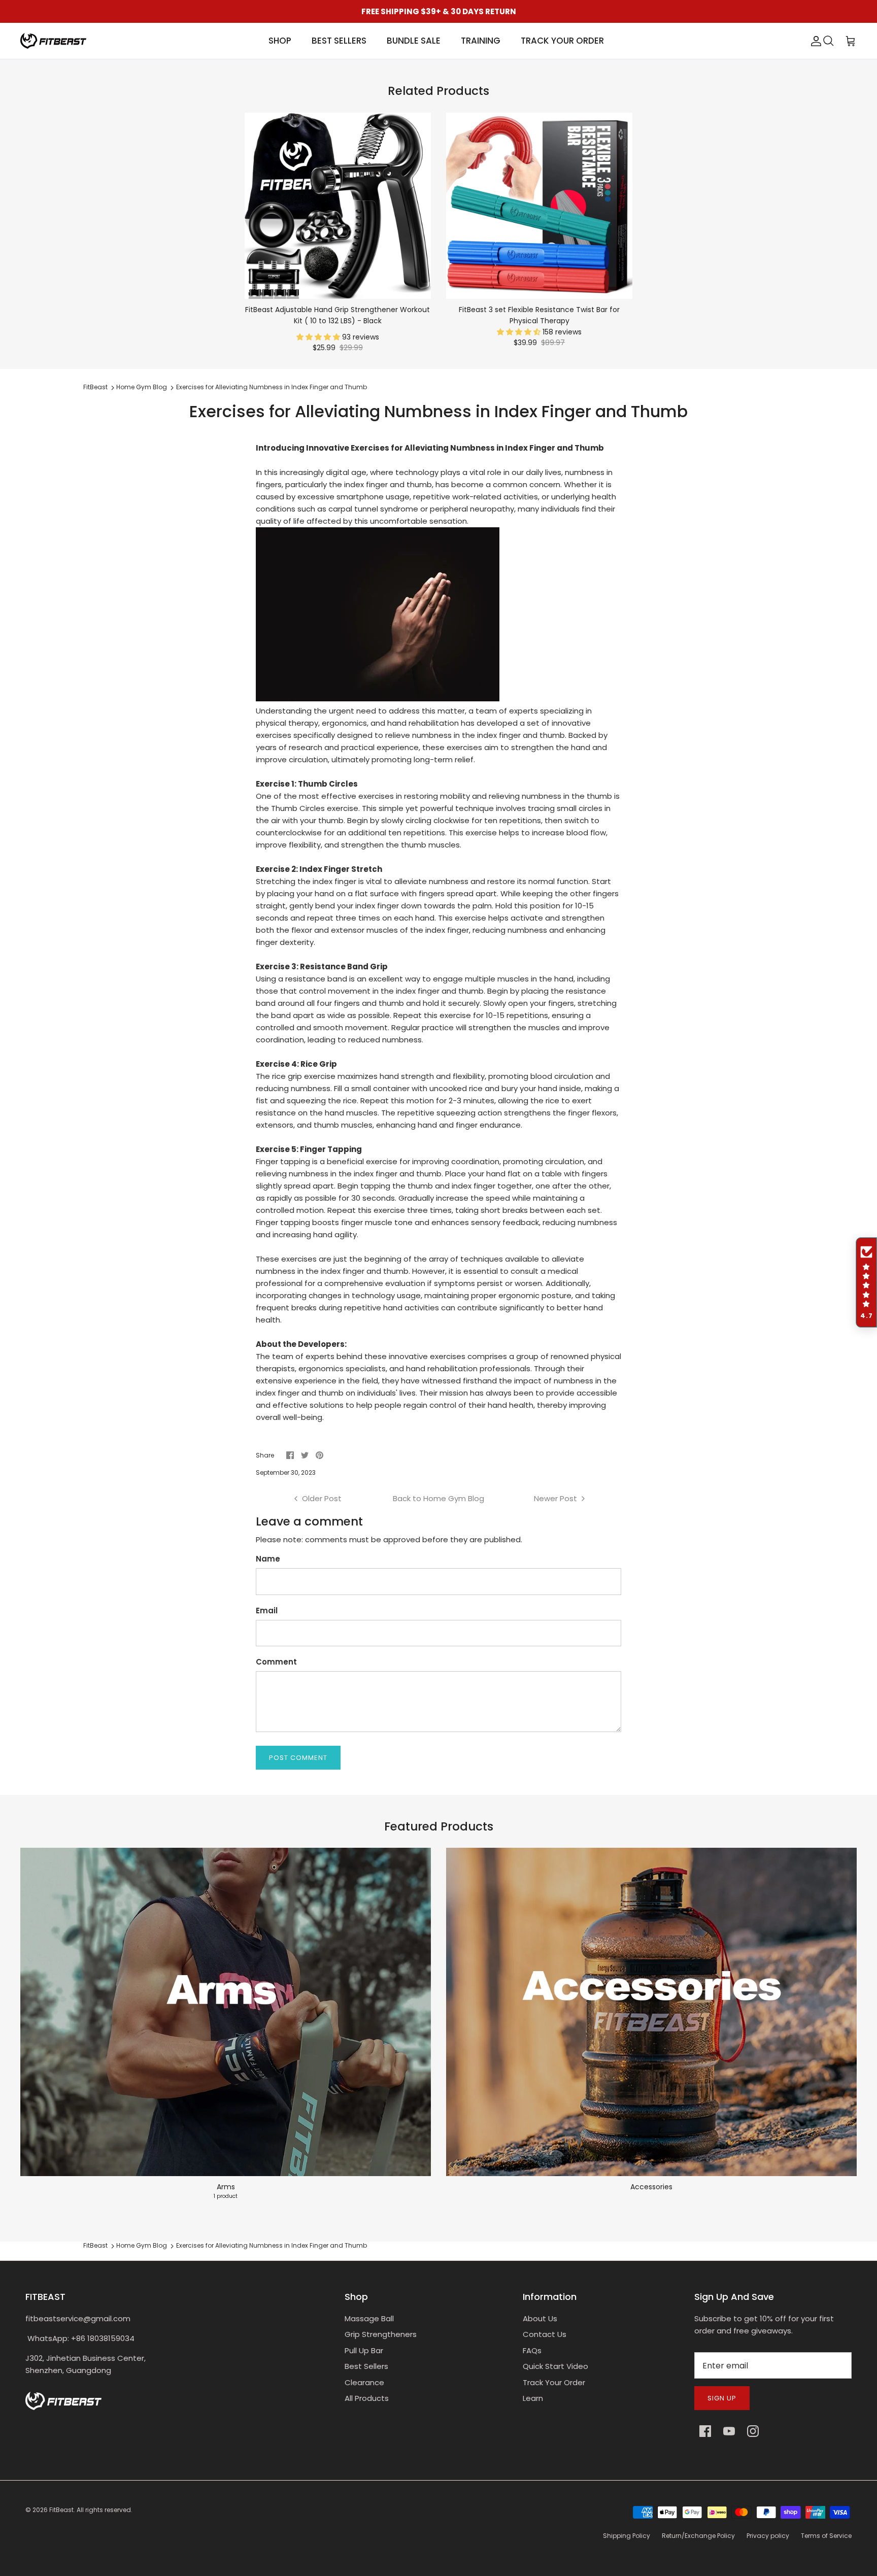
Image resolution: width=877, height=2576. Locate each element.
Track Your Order (554, 2382)
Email (267, 1611)
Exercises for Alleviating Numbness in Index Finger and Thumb (272, 387)
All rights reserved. (105, 2510)
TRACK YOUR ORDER (562, 41)
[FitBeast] (53, 41)
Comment (276, 1662)
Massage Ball (369, 2318)
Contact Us (545, 2334)
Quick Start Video (555, 2366)
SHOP (280, 41)
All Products (367, 2398)
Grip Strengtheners (381, 2334)
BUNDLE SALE (414, 41)
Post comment (298, 1758)
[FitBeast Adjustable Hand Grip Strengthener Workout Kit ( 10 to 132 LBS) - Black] (338, 206)
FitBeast (95, 387)
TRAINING (481, 41)
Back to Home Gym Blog (438, 1498)
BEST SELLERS (339, 41)
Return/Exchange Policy (698, 2536)
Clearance (364, 2382)
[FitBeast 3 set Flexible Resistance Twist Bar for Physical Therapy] (539, 206)
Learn (533, 2398)
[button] (319, 337)
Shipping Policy (627, 2536)
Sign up (722, 2398)
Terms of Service (826, 2536)
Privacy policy (768, 2536)
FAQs (532, 2350)
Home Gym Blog (142, 387)
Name (268, 1559)
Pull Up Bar (364, 2350)
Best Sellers (366, 2366)
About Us (540, 2318)
